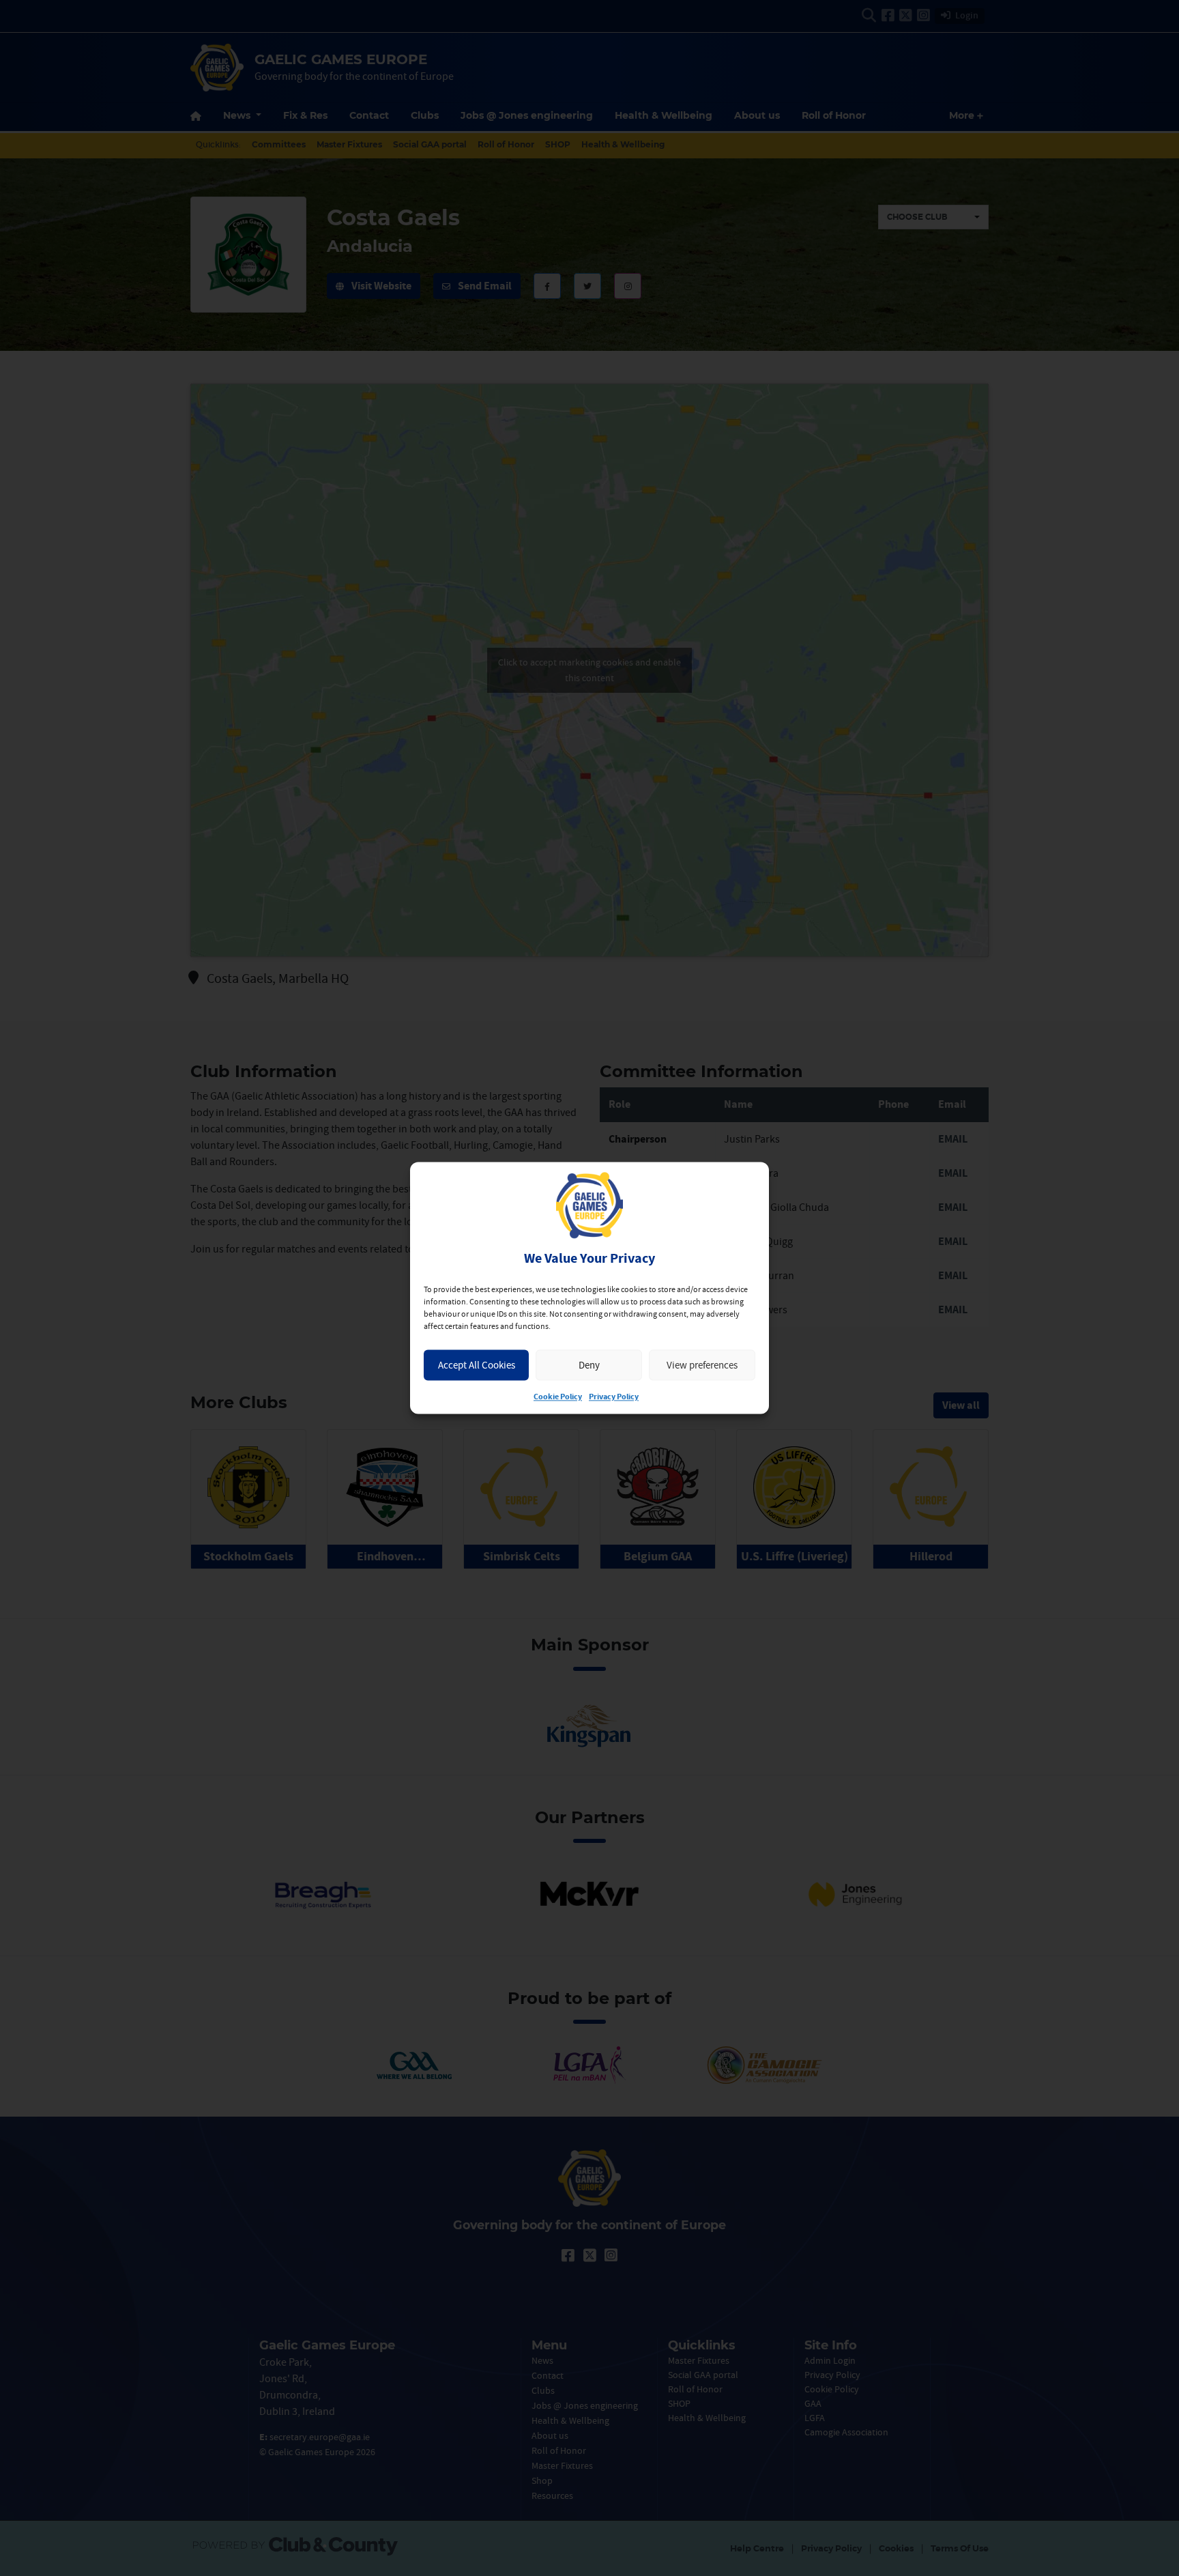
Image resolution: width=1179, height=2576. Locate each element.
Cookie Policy (558, 1398)
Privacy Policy (614, 1398)
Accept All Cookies (477, 1365)
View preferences (702, 1365)
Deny (589, 1365)
